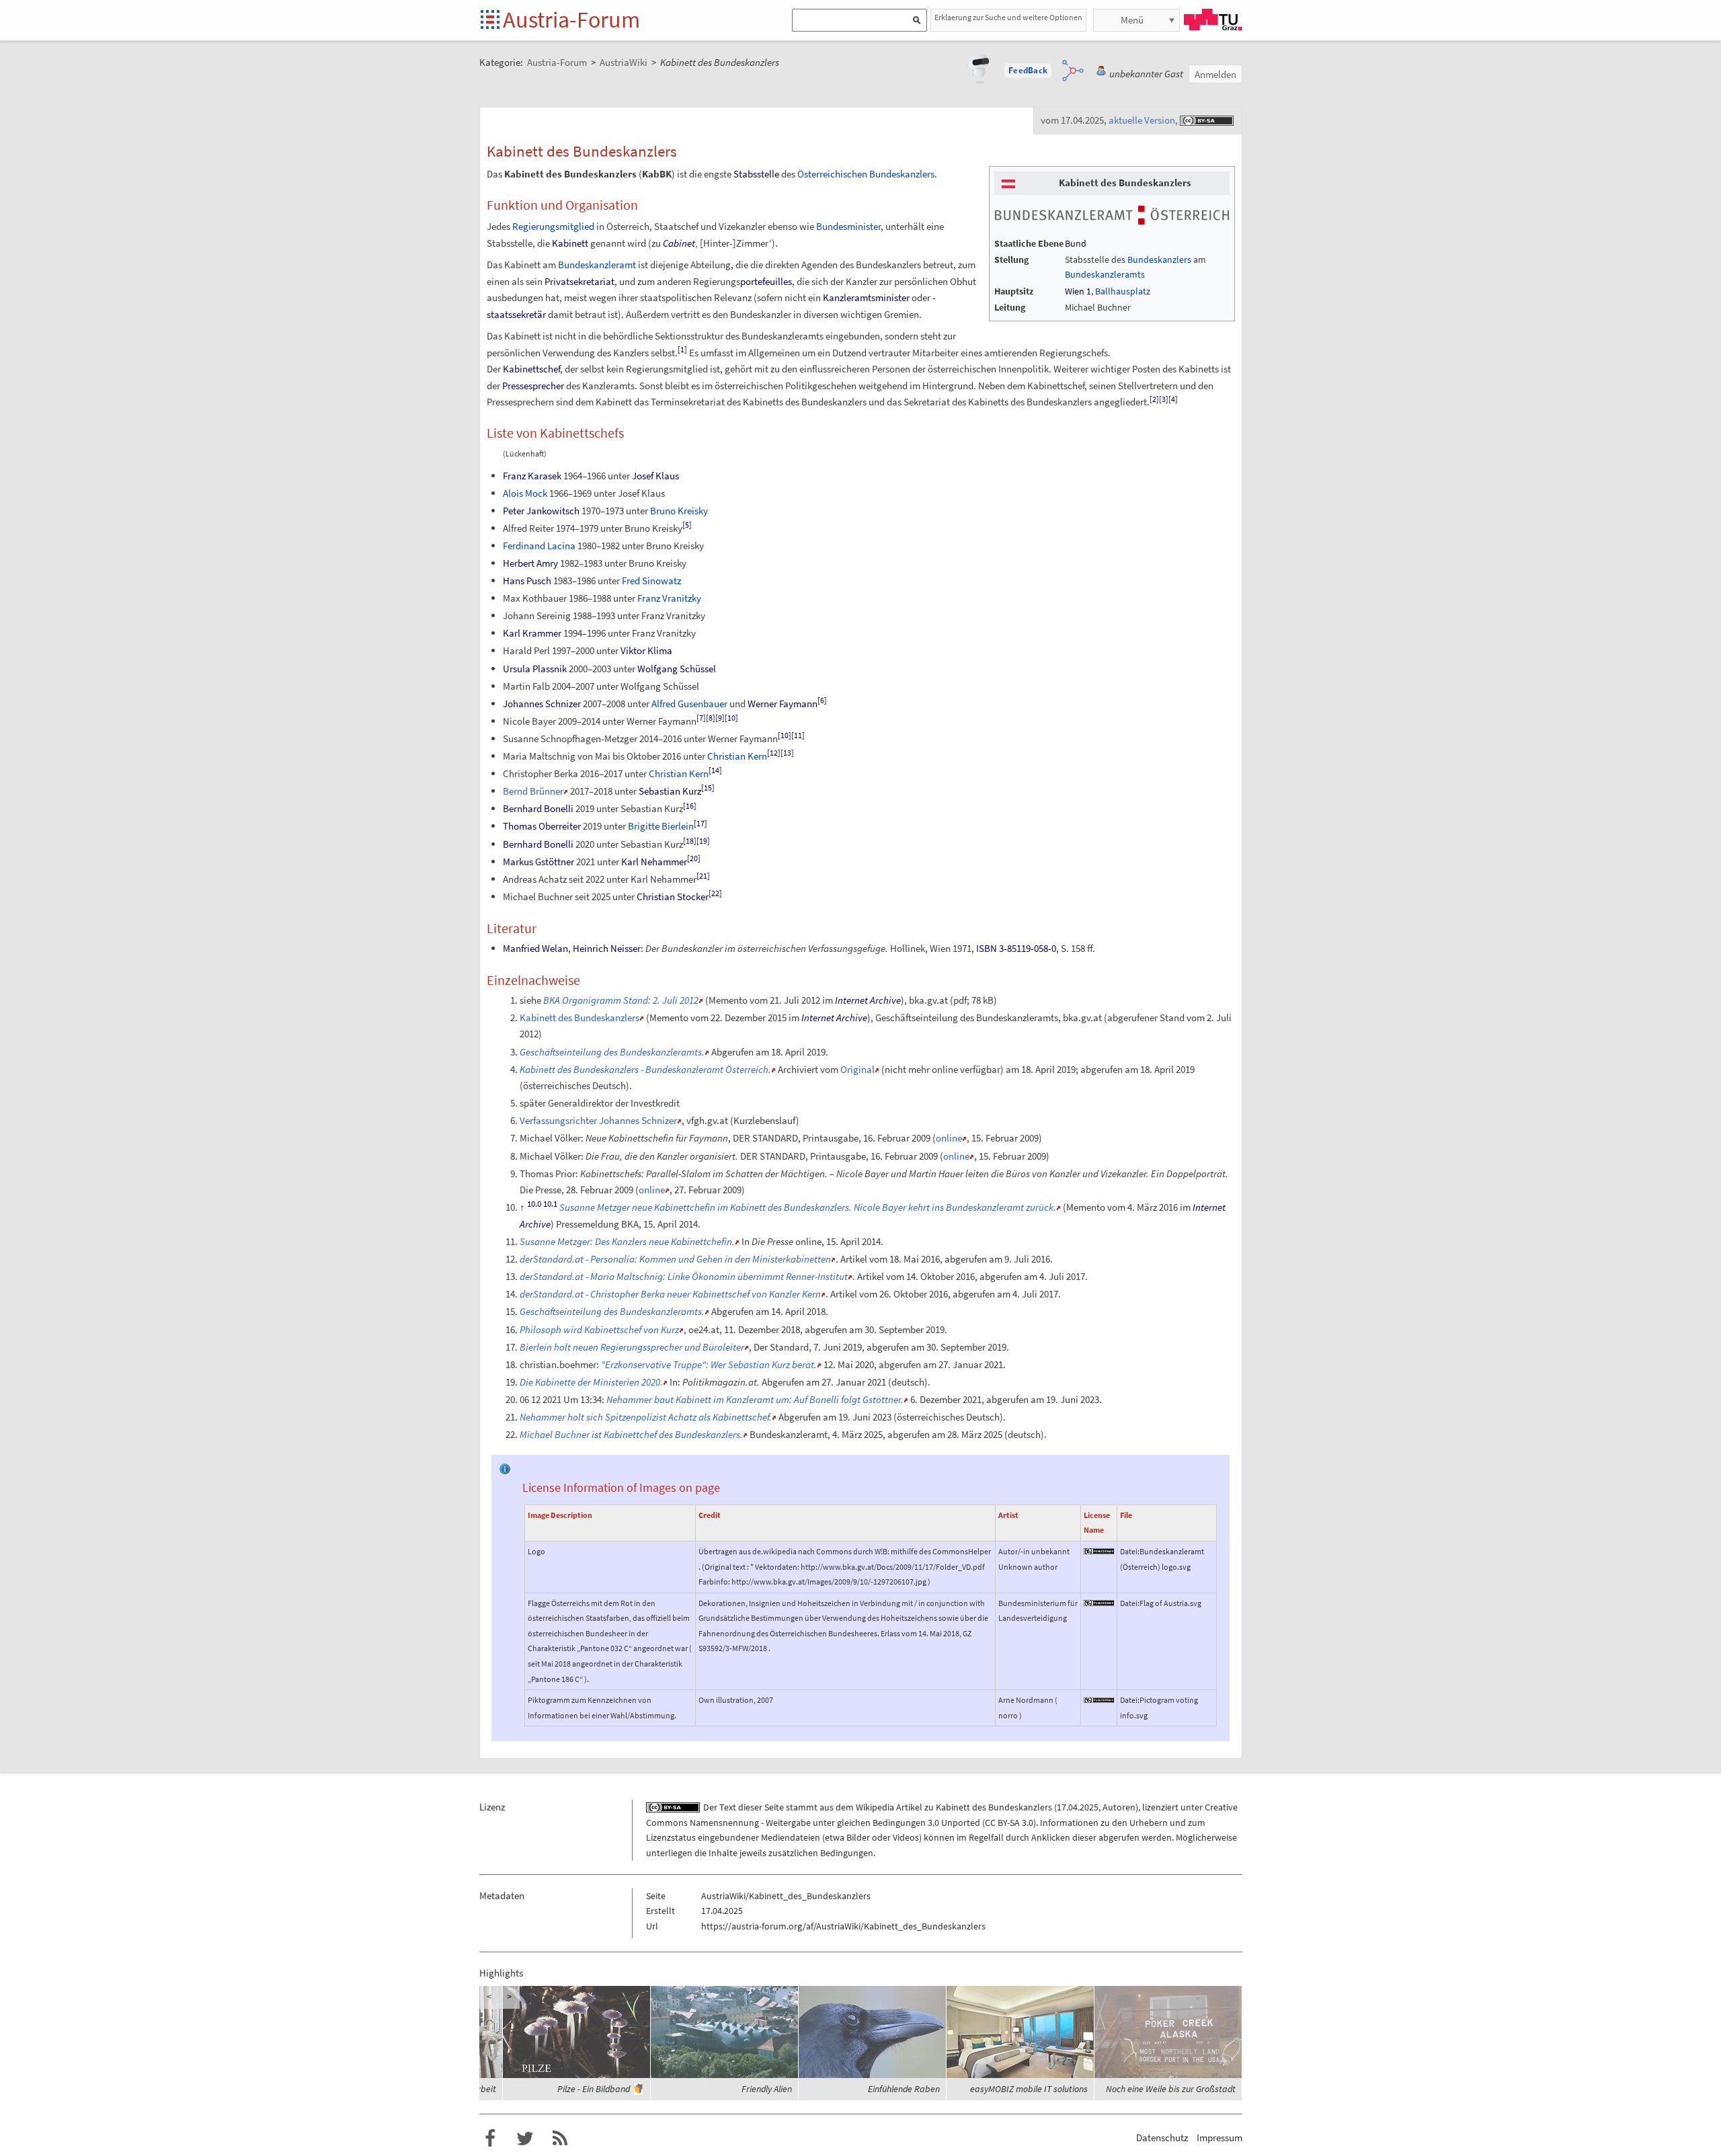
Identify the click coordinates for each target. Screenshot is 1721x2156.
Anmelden (1215, 74)
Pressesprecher (533, 386)
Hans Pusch (527, 581)
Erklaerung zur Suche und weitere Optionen (1008, 17)
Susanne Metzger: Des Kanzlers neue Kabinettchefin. (627, 1241)
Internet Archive (868, 1000)
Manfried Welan (535, 948)
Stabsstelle (756, 174)
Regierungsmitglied (553, 226)
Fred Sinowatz (651, 581)
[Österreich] (1008, 183)
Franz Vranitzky (669, 598)
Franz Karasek (532, 476)
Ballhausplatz (1123, 291)
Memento (728, 1000)
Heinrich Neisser (607, 948)
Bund (1076, 243)
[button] (1028, 71)
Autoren (1119, 1807)
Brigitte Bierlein (661, 826)
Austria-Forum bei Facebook (490, 2139)
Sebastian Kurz (670, 791)
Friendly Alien (767, 2089)
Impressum (1219, 2138)
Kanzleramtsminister (866, 297)
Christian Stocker (673, 896)
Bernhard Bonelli (538, 808)
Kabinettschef (531, 369)
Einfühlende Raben (904, 2089)
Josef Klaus (655, 476)
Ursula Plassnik (535, 669)
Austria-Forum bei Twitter (525, 2139)
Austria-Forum (571, 19)
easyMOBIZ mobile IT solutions (1029, 2089)
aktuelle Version (1142, 120)
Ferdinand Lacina (539, 546)
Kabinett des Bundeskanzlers (579, 1017)
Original (857, 1069)
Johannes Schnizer (542, 704)
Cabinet (679, 243)
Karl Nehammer (654, 862)
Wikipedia (875, 1807)
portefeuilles (766, 281)
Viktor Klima (646, 650)
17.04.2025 (1078, 1807)
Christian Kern (737, 756)
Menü (1132, 20)
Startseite (491, 21)
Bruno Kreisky (679, 511)
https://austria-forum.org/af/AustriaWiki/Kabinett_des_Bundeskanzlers (843, 1926)
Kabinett (570, 243)
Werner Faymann (783, 704)
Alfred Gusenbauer (689, 704)
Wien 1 (1078, 291)
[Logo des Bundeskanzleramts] (1112, 214)
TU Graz (1213, 19)
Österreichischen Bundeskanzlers (866, 174)
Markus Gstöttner (538, 862)
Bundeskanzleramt (597, 265)
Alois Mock (525, 493)
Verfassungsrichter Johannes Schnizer (598, 1120)
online (949, 1138)
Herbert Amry (530, 563)
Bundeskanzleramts (1105, 274)
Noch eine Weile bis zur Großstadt (1171, 2089)
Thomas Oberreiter (542, 826)
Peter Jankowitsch (541, 511)
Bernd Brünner (533, 791)
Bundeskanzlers (1159, 259)
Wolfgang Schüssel (677, 669)
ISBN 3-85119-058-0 (1016, 948)
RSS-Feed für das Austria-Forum (560, 2139)
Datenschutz (1162, 2138)
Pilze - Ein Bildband (594, 2089)
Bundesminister (848, 226)
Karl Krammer (532, 633)
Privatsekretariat (579, 281)
